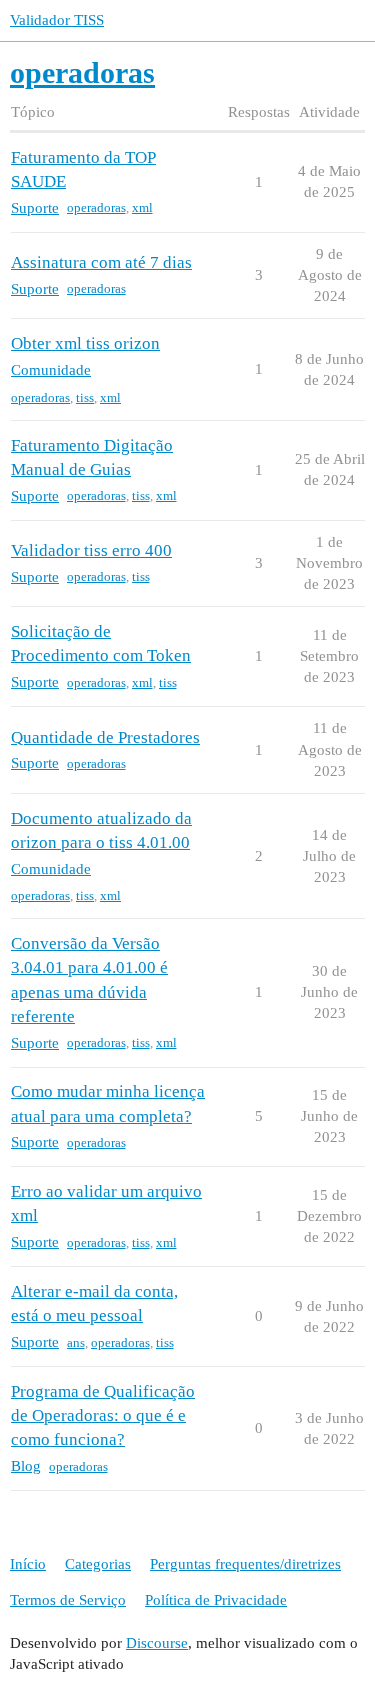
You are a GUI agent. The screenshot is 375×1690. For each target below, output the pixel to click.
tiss (85, 397)
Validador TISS (57, 20)
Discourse (157, 1643)
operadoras (96, 207)
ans (76, 1342)
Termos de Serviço (68, 1600)
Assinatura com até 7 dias (101, 262)
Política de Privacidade (216, 1600)
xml (142, 207)
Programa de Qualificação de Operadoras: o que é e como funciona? (103, 1415)
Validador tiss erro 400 (91, 550)
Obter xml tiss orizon (85, 343)
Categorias (98, 1564)
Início (28, 1564)
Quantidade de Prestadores (105, 737)
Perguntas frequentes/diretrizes (245, 1564)
